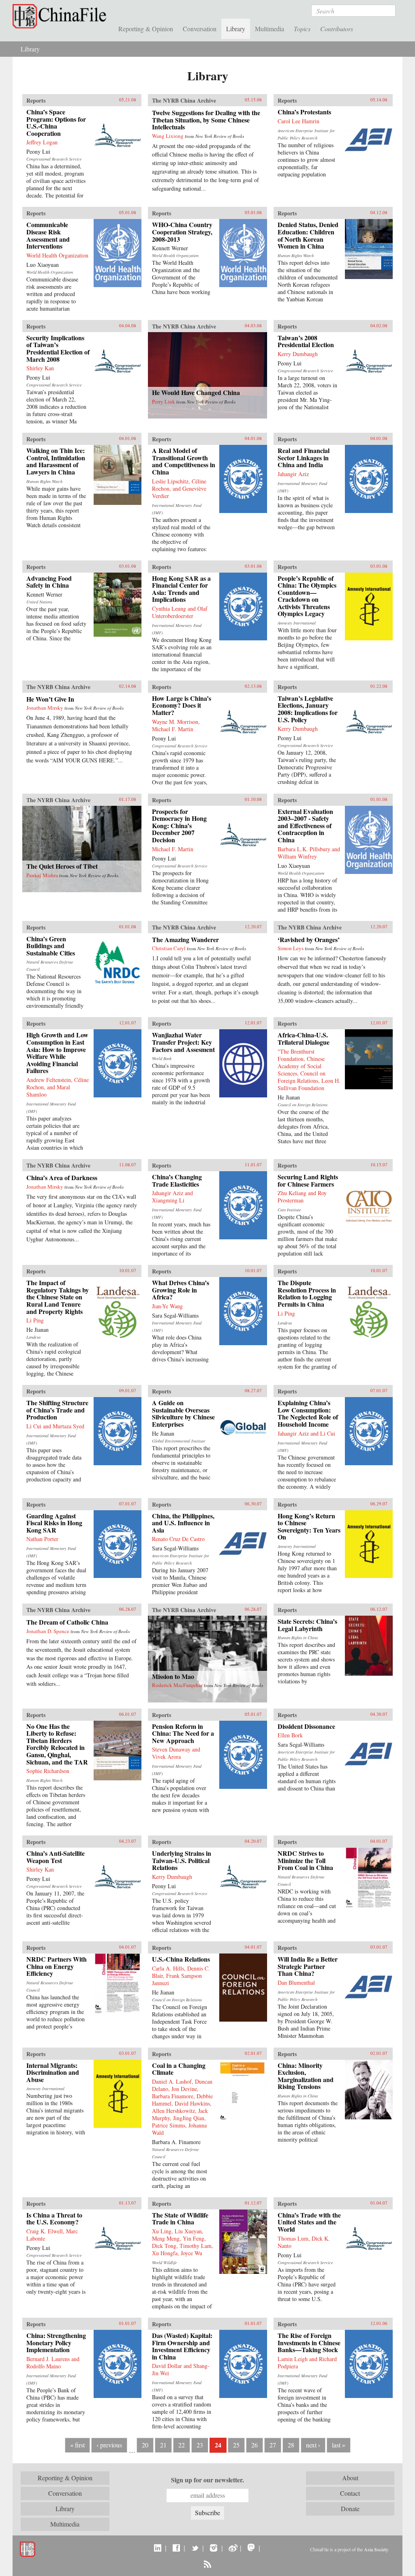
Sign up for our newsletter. (207, 2480)
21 (163, 2445)
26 (255, 2445)
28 (291, 2445)
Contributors (337, 29)
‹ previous (109, 2445)
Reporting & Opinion (146, 29)
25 (236, 2445)
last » (339, 2445)
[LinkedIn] (157, 2548)
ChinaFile (61, 16)
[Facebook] (176, 2548)
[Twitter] (195, 2548)
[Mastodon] (251, 2548)
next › (313, 2445)
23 (200, 2445)
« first (77, 2445)
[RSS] (207, 2564)
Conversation (200, 29)
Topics (302, 29)
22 (182, 2445)
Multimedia (270, 29)
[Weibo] (232, 2548)
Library (236, 29)
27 (273, 2445)
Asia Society (376, 2549)
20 (145, 2445)
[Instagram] (213, 2548)
